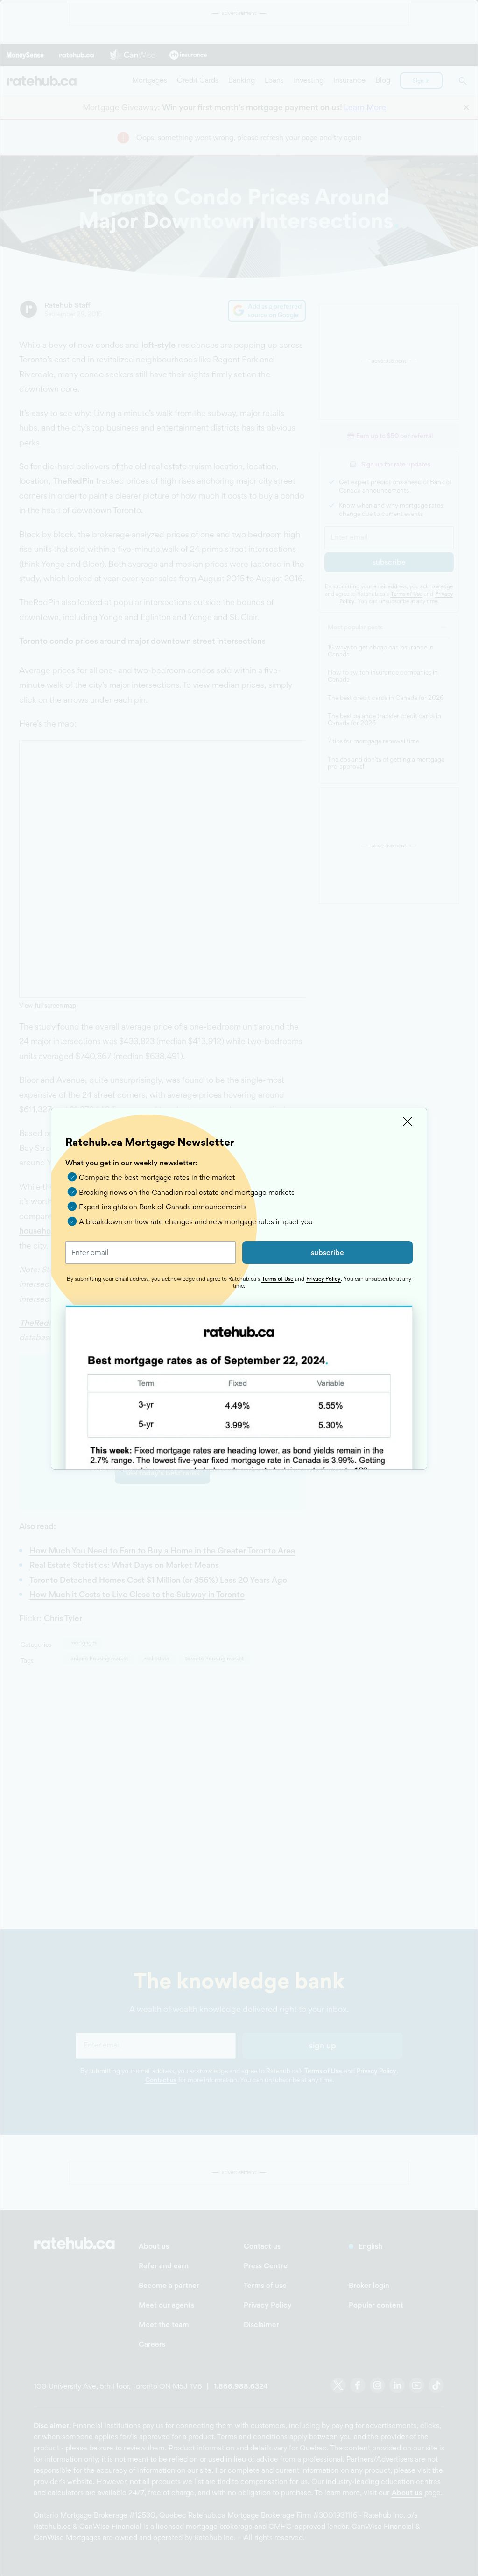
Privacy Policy (323, 1279)
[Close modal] (408, 1122)
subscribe (327, 1253)
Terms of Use (278, 1279)
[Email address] (151, 1253)
